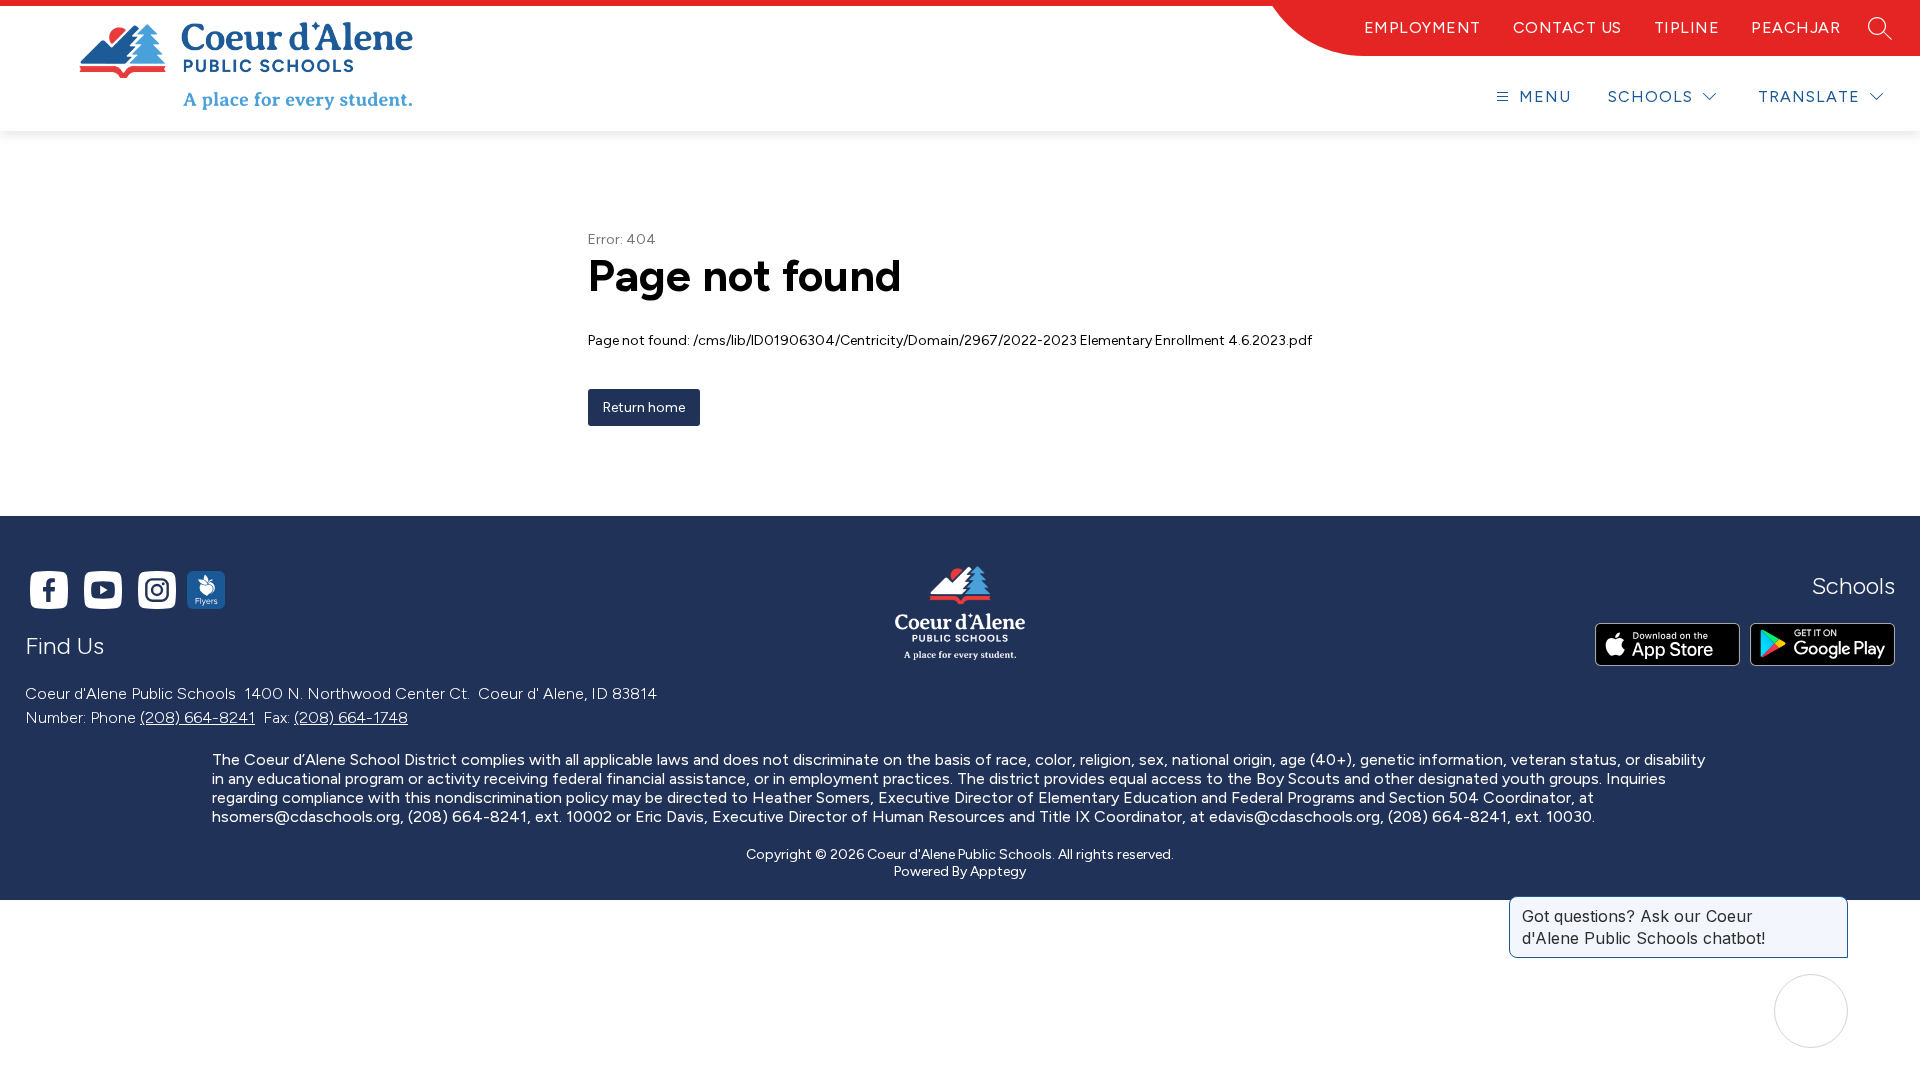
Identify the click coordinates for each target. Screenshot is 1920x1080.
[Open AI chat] (1811, 1011)
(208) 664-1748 (351, 717)
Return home (644, 407)
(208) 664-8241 (197, 717)
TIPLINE (1687, 27)
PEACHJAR (1795, 27)
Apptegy (998, 871)
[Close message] (1832, 906)
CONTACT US (1567, 27)
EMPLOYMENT (1422, 27)
